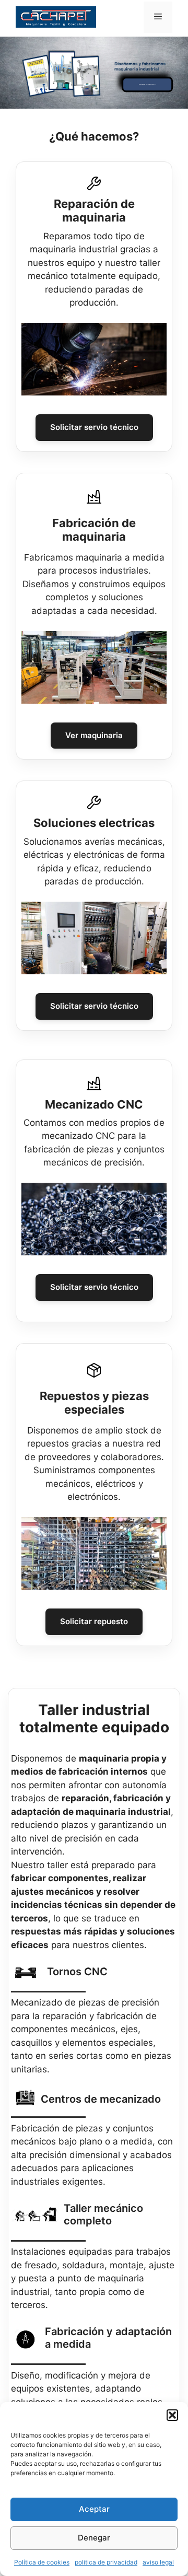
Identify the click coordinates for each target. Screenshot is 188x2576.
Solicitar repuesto (94, 1621)
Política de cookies (42, 2562)
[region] (94, 359)
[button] (172, 2415)
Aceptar (94, 2509)
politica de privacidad (106, 2562)
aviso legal (158, 2562)
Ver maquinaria (94, 735)
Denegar (94, 2538)
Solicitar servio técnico (94, 427)
